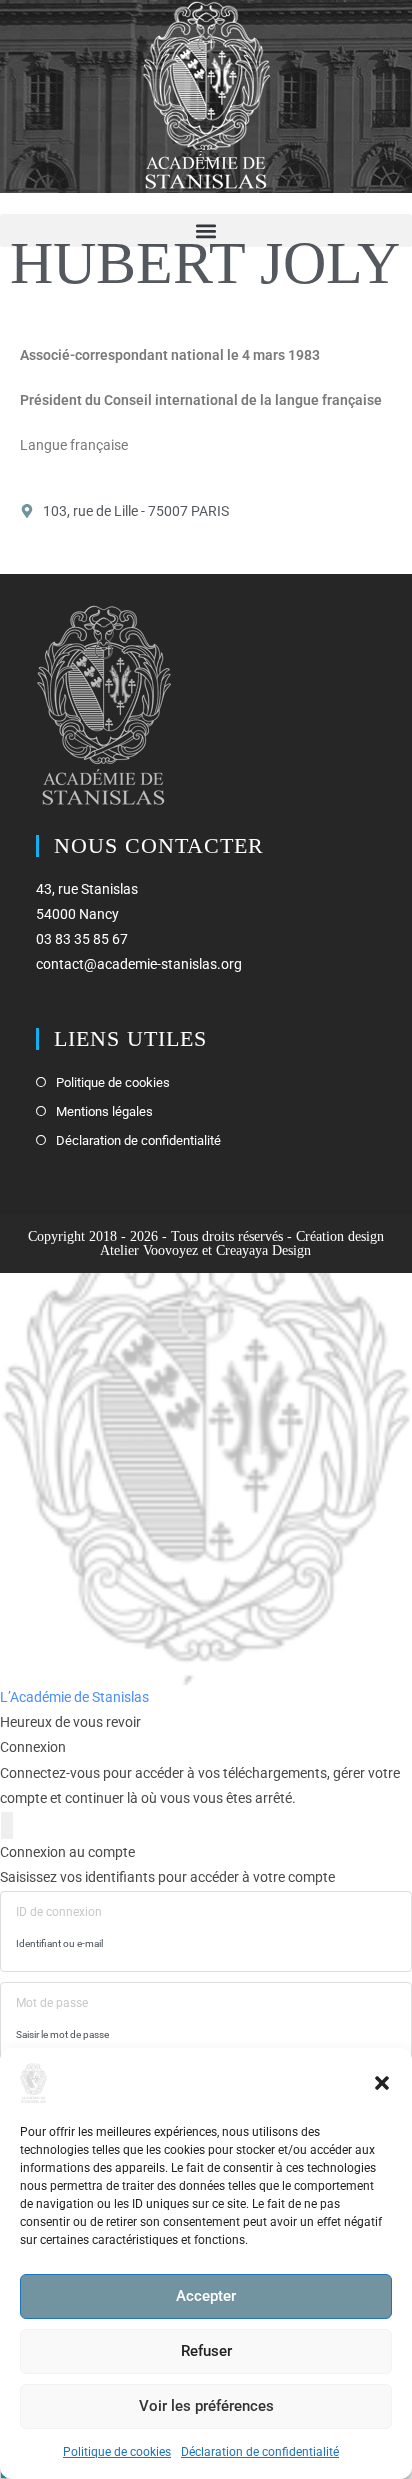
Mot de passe (52, 2003)
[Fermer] (7, 1825)
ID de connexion (59, 1912)
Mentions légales (104, 1111)
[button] (382, 2083)
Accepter (206, 2296)
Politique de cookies (117, 2452)
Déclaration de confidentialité (260, 2452)
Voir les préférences (206, 2406)
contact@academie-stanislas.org (139, 964)
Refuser (206, 2351)
